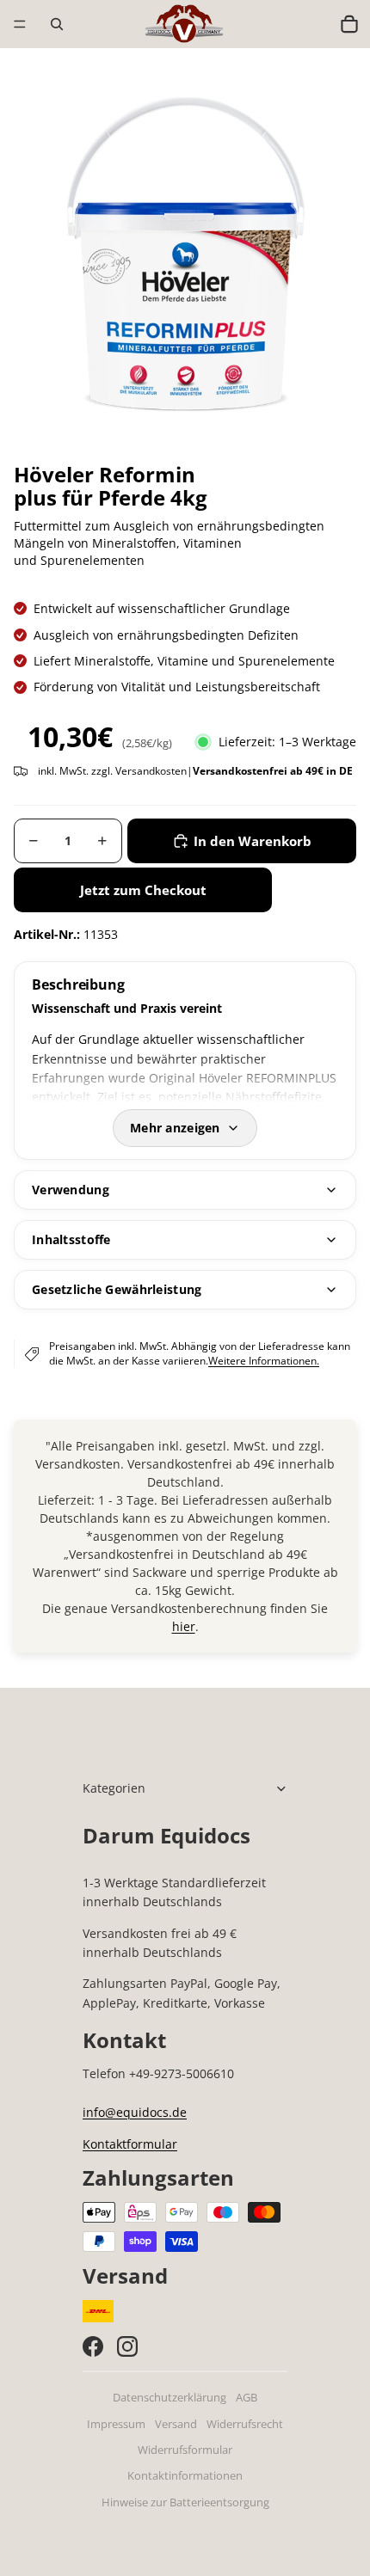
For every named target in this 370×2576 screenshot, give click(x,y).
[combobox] (312, 24)
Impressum (116, 2424)
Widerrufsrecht (245, 2424)
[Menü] (20, 24)
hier (184, 1626)
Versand (176, 2424)
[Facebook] (93, 2346)
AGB (247, 2398)
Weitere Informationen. (264, 1361)
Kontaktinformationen (185, 2476)
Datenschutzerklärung (170, 2398)
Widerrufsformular (185, 2450)
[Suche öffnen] (57, 24)
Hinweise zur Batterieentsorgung (185, 2502)
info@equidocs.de (135, 2112)
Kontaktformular (130, 2144)
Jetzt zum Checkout (143, 890)
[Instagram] (127, 2346)
